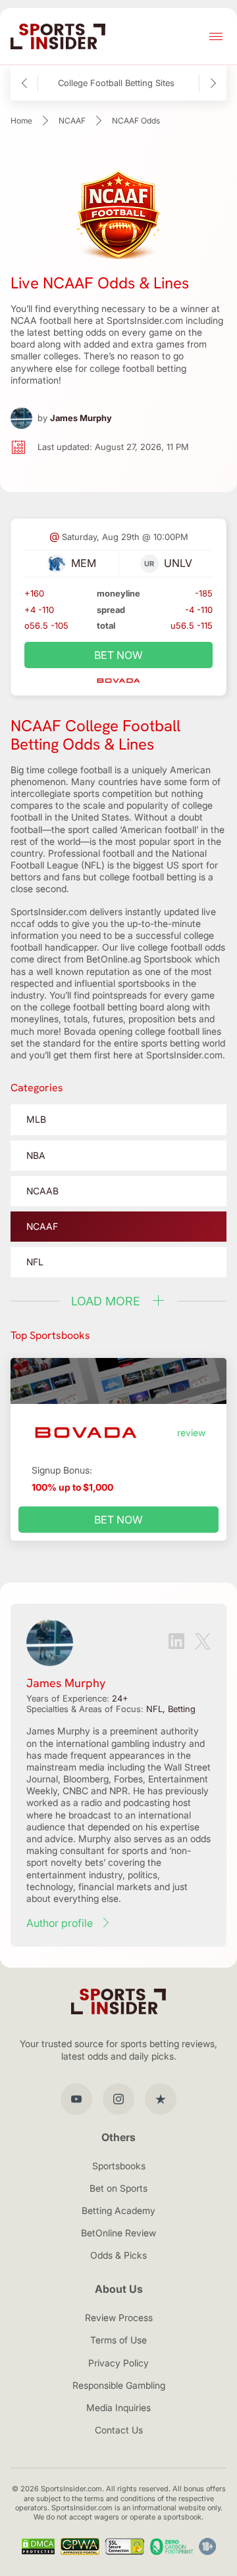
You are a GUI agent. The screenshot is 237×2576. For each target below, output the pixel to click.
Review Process (119, 2317)
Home (21, 121)
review (191, 1433)
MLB (36, 1119)
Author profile (60, 1923)
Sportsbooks (119, 2166)
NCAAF (72, 121)
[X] (203, 1643)
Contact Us (119, 2430)
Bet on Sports (118, 2188)
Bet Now (118, 1520)
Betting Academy (118, 2210)
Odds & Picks (118, 2255)
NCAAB (42, 1191)
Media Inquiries (118, 2407)
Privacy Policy (118, 2363)
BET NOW (118, 655)
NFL (35, 1262)
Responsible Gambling (119, 2385)
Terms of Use (118, 2340)
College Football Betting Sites (116, 83)
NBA (36, 1155)
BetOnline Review (118, 2233)
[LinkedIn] (176, 1642)
